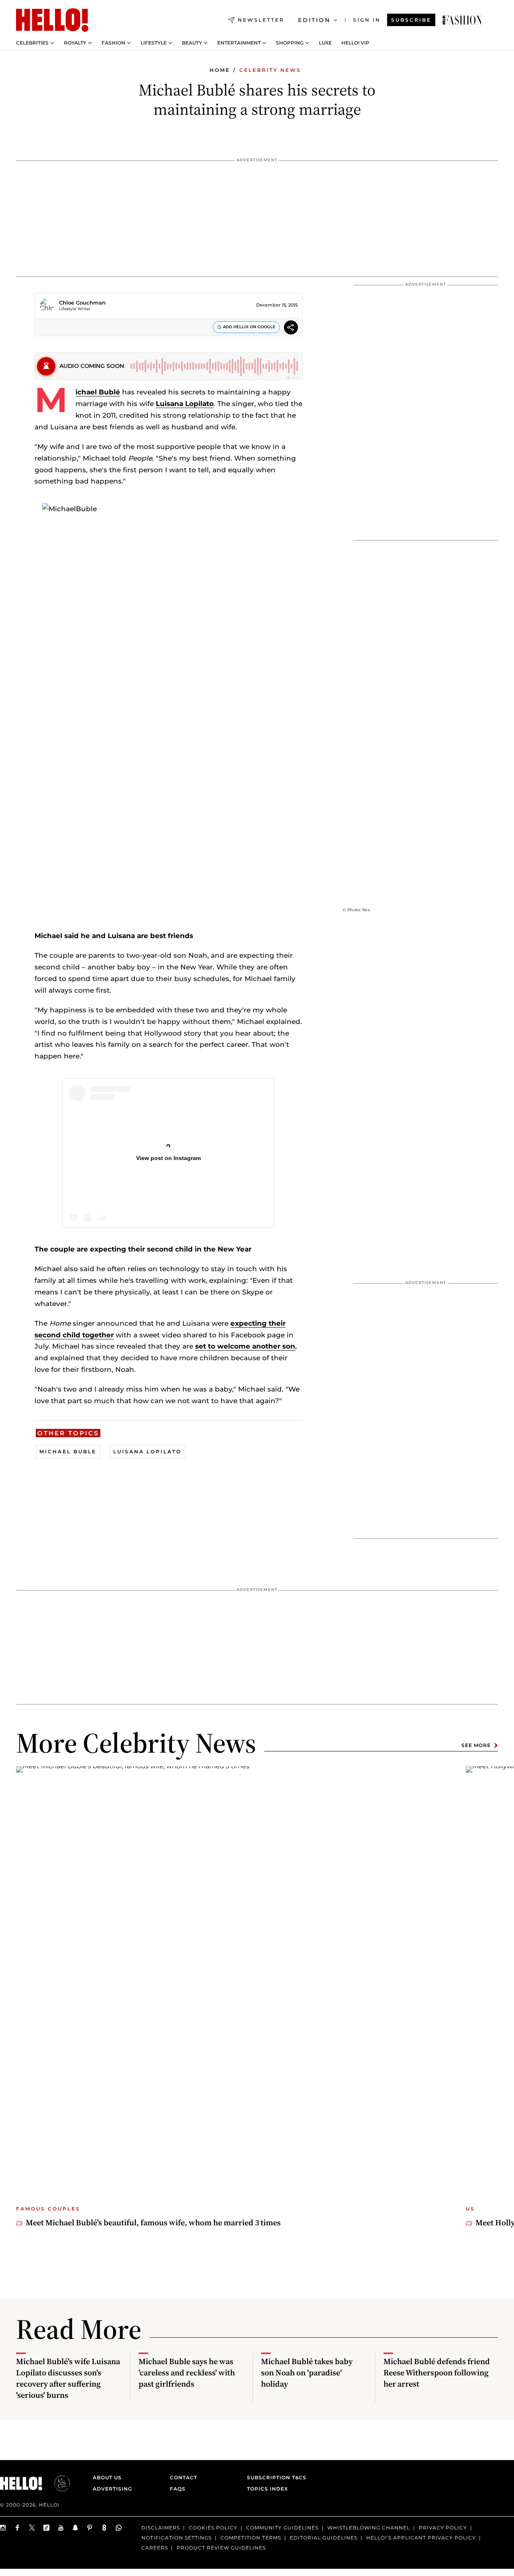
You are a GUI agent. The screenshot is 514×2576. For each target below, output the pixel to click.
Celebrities (32, 43)
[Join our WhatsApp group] (119, 2528)
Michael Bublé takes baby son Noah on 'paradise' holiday (307, 2373)
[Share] (291, 328)
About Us (107, 2477)
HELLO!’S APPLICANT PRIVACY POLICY (421, 2537)
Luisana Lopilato (185, 404)
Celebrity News (270, 70)
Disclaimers (161, 2528)
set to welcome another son (245, 1346)
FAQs (178, 2489)
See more (476, 1745)
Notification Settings (176, 2537)
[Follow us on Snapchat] (75, 2528)
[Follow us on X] (32, 2528)
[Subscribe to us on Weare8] (104, 2528)
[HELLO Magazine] (52, 20)
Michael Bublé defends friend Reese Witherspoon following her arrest (437, 2373)
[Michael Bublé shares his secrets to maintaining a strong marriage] (462, 20)
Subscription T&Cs (274, 2477)
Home (220, 70)
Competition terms (251, 2537)
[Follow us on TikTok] (47, 2528)
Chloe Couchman (82, 303)
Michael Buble (68, 1452)
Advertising (112, 2489)
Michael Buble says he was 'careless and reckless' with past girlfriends (187, 2373)
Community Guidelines (282, 2528)
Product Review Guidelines (221, 2547)
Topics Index (267, 2489)
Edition (314, 20)
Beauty (192, 43)
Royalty (75, 43)
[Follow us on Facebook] (18, 2528)
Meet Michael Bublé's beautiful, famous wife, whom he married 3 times (153, 2223)
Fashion (113, 43)
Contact (184, 2477)
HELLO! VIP (355, 43)
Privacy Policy (443, 2528)
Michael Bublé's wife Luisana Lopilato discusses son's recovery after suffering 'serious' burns (68, 2378)
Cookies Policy (213, 2528)
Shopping (290, 43)
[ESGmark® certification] (57, 2483)
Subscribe (411, 20)
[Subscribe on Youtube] (61, 2528)
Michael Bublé (98, 392)
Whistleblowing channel (369, 2528)
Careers (155, 2547)
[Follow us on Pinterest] (90, 2528)
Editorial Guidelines (324, 2537)
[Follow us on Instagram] (3, 2528)
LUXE (325, 43)
